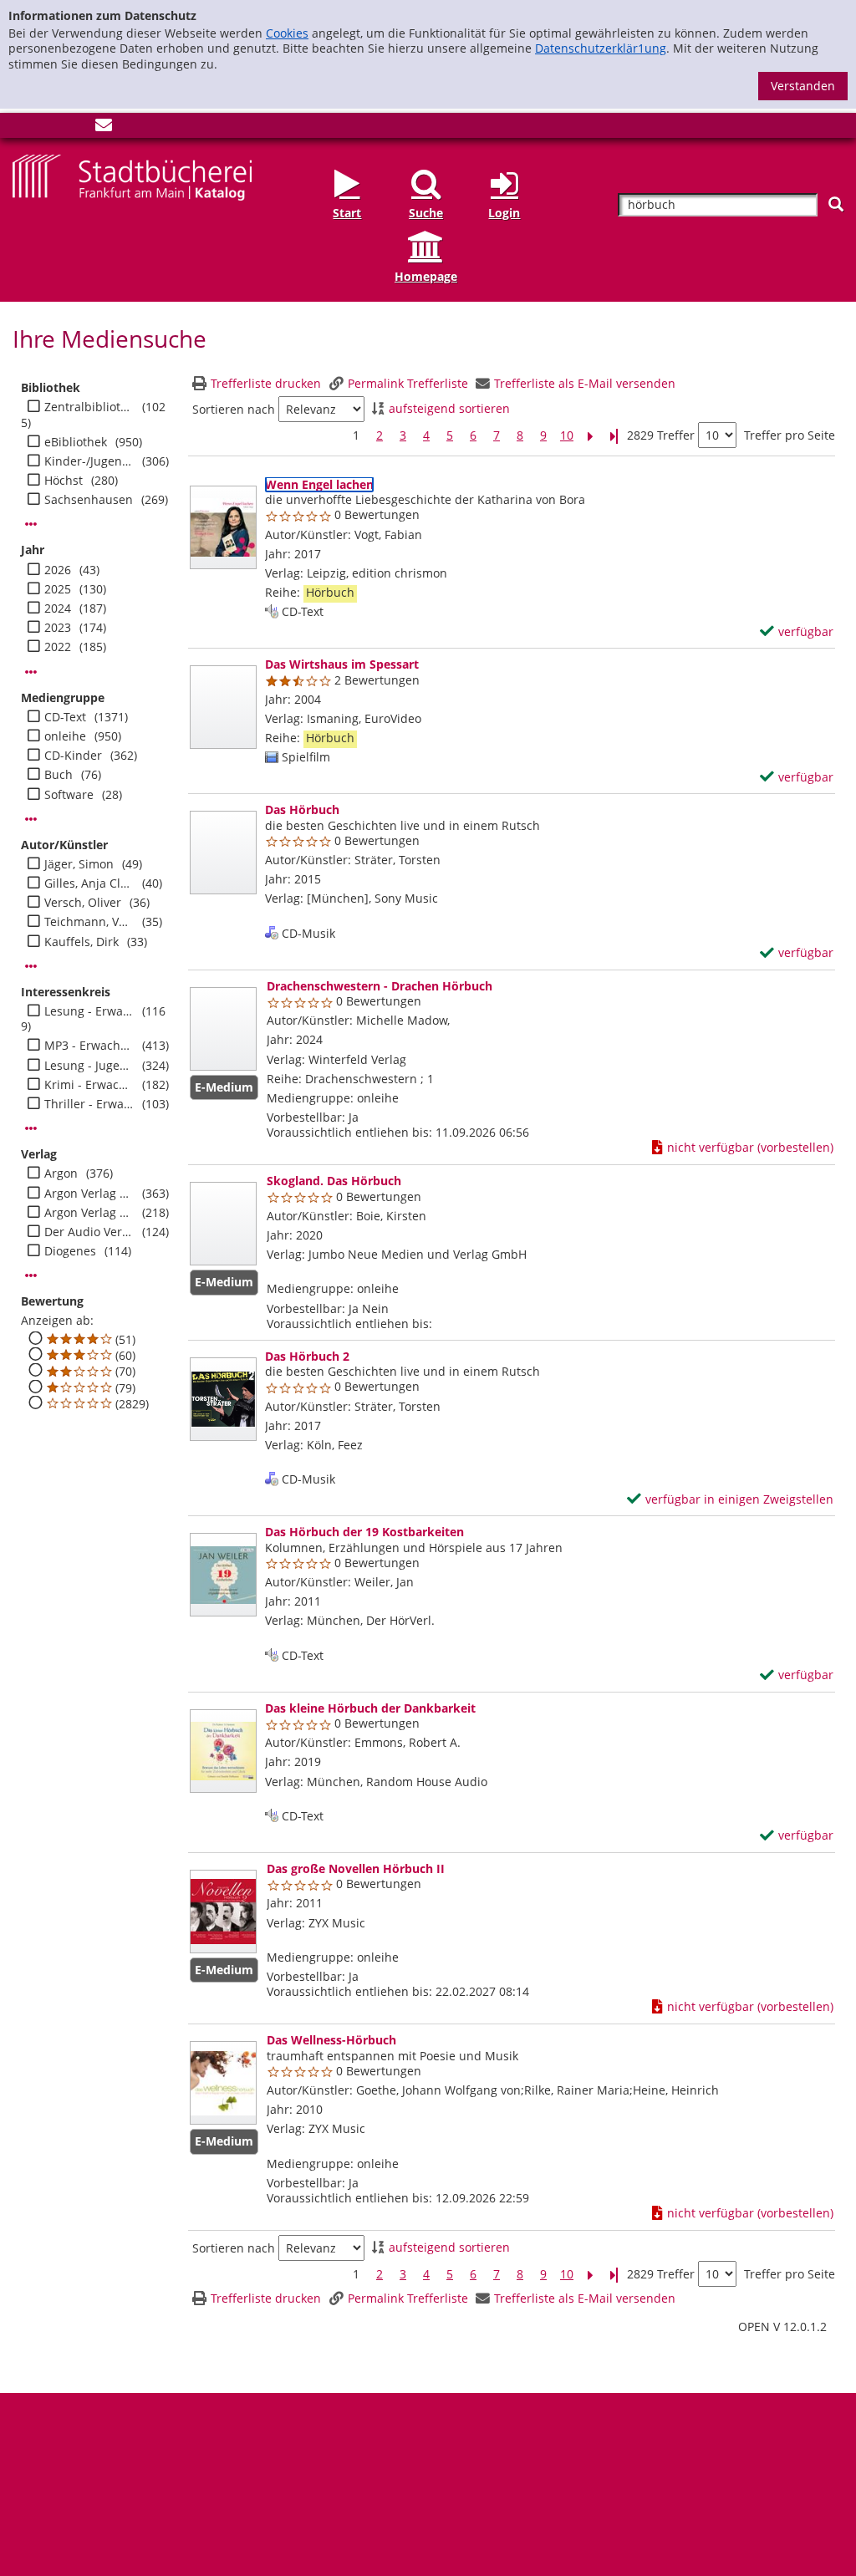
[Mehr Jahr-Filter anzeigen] (31, 672)
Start (347, 213)
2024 (58, 608)
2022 (58, 647)
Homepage (426, 276)
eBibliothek (76, 442)
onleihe (65, 736)
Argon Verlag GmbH (89, 1194)
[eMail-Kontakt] (104, 128)
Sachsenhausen (89, 500)
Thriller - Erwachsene (89, 1104)
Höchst (64, 481)
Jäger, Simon (79, 864)
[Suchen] (836, 204)
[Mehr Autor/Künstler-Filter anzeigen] (31, 966)
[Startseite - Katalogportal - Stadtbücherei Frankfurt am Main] (132, 176)
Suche (426, 213)
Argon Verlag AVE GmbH (89, 1213)
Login (504, 213)
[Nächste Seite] (590, 436)
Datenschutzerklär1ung (601, 48)
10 (567, 435)
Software (69, 795)
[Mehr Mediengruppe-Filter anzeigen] (31, 819)
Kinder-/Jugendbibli (89, 461)
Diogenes (70, 1251)
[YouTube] (76, 128)
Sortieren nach (234, 410)
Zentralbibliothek (89, 407)
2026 (58, 570)
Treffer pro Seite (790, 435)
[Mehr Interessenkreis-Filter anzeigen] (31, 1128)
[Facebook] (21, 128)
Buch (59, 775)
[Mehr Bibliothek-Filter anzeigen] (31, 524)
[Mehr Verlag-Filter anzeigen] (31, 1275)
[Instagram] (48, 128)
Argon (61, 1173)
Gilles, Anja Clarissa (89, 883)
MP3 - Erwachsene (89, 1046)
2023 (58, 628)
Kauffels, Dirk (82, 942)
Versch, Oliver (83, 903)
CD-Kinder (73, 756)
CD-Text (65, 717)
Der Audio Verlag (89, 1232)
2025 (58, 589)
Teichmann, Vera (89, 922)
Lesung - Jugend (89, 1066)
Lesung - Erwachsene (89, 1011)
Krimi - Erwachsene (89, 1085)
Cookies (287, 33)
